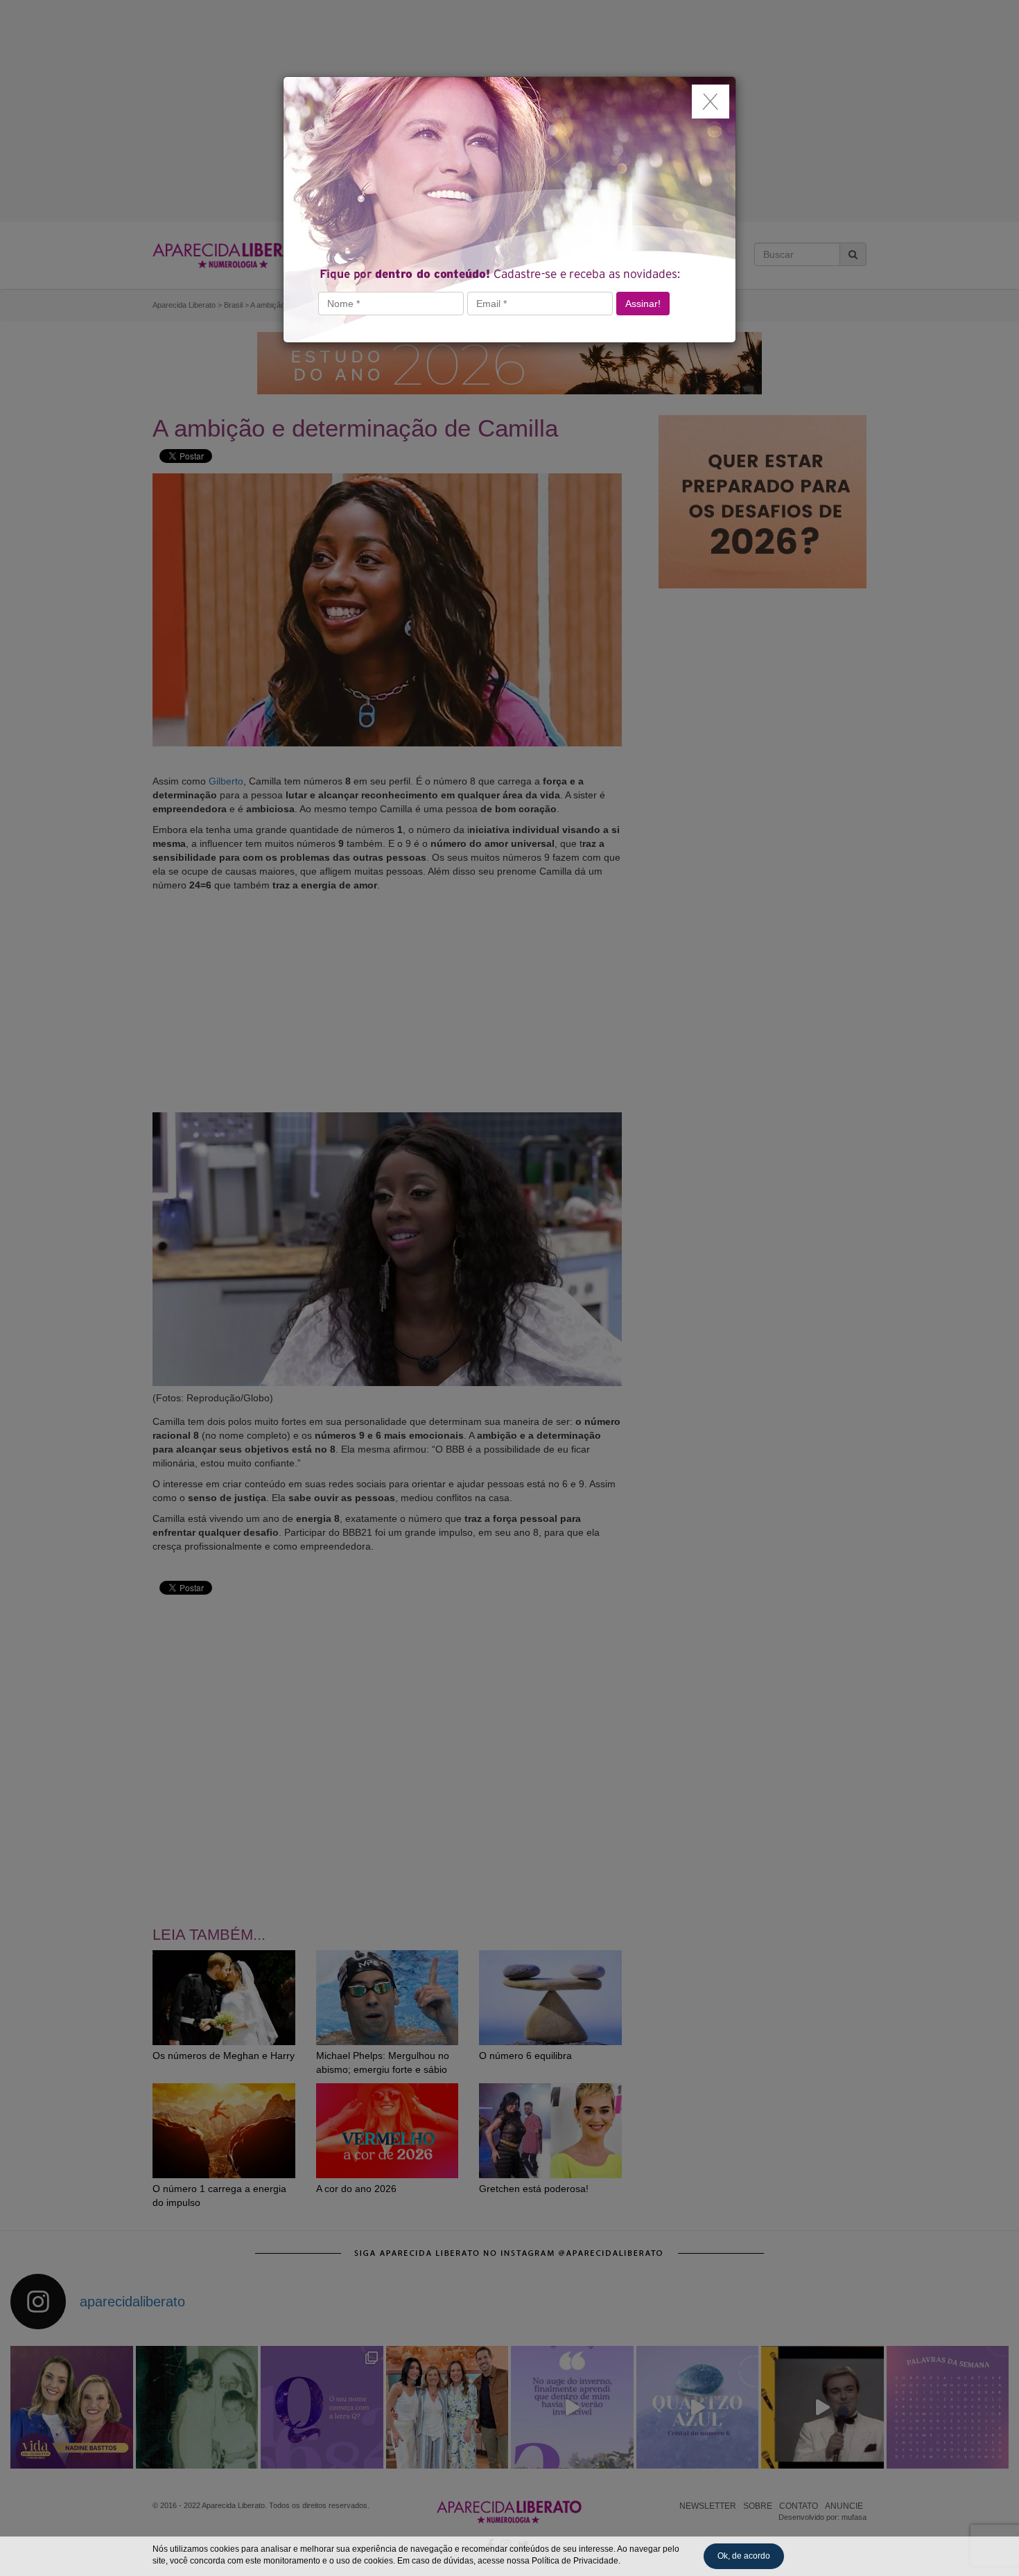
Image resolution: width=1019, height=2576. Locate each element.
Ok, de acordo (744, 2556)
